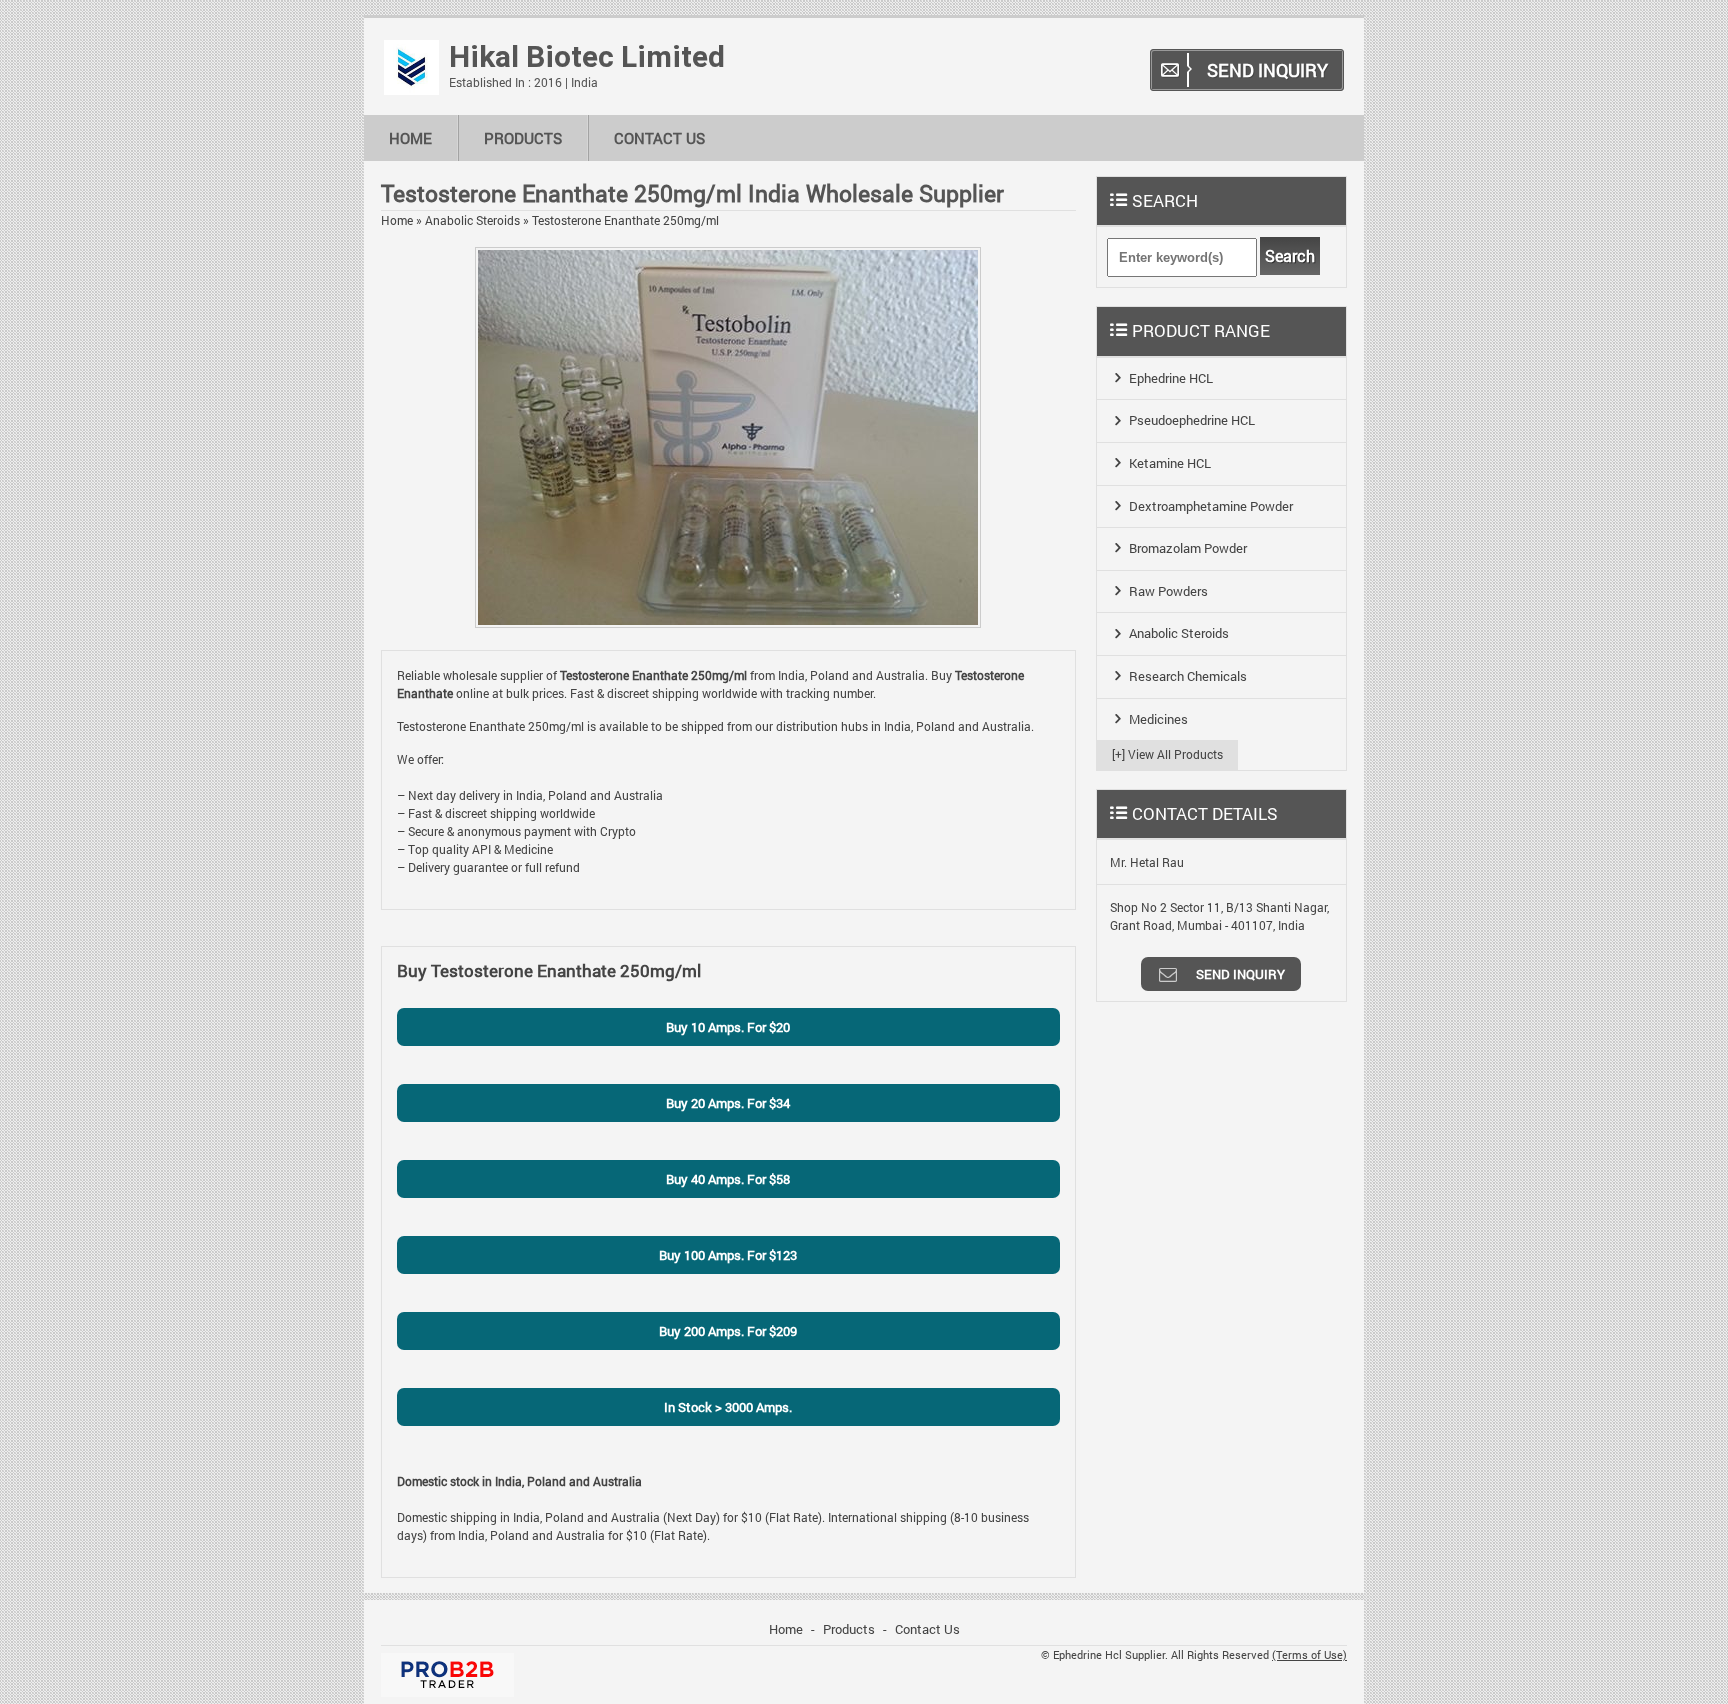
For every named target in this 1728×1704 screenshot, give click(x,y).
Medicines (1158, 719)
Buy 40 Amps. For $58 (728, 1179)
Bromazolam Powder (1188, 548)
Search (1290, 256)
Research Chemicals (1188, 676)
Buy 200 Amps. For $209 (728, 1331)
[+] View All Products (1167, 754)
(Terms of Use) (1309, 1655)
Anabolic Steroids (472, 220)
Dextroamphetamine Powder (1211, 506)
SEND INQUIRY (1267, 70)
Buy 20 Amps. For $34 (728, 1103)
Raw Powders (1168, 591)
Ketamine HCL (1170, 463)
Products (523, 138)
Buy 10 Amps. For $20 (728, 1027)
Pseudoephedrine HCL (1192, 420)
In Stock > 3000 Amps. (728, 1407)
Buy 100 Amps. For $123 (728, 1255)
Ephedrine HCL (1171, 378)
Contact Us (659, 138)
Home (410, 138)
